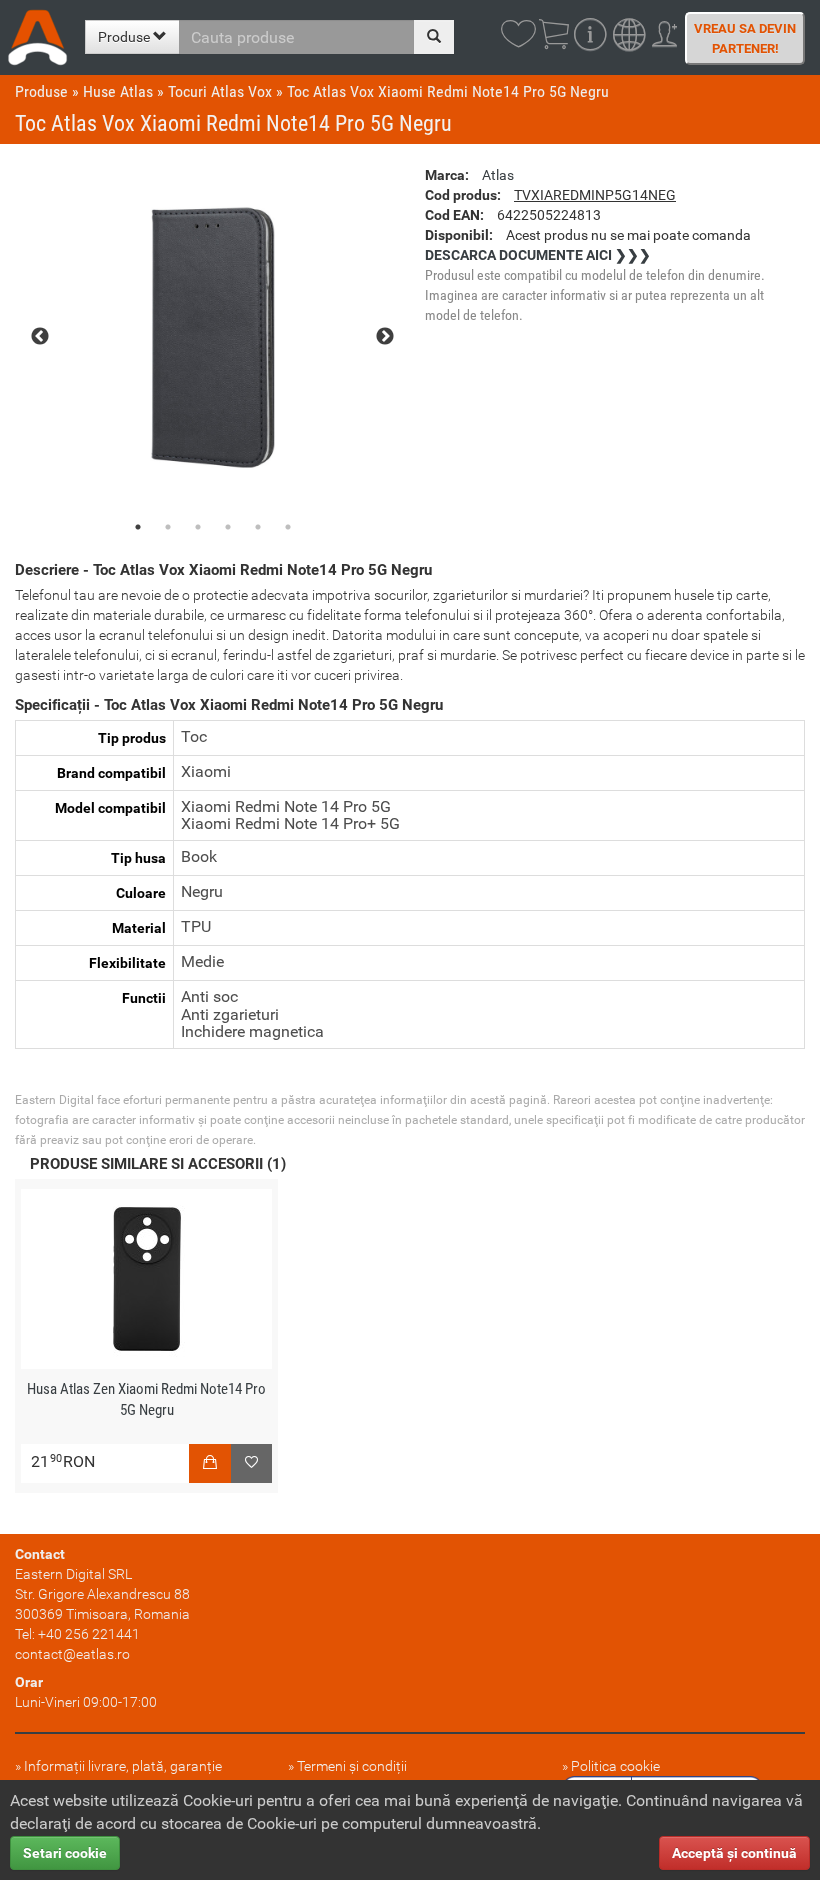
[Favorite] (251, 1463)
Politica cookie (615, 1766)
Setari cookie (65, 1853)
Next (385, 337)
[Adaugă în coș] (210, 1463)
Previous (40, 337)
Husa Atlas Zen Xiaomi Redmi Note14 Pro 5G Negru (146, 1399)
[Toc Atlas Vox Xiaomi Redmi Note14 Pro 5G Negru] (212, 337)
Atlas (498, 175)
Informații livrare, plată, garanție (123, 1766)
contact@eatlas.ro (72, 1654)
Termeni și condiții (352, 1766)
